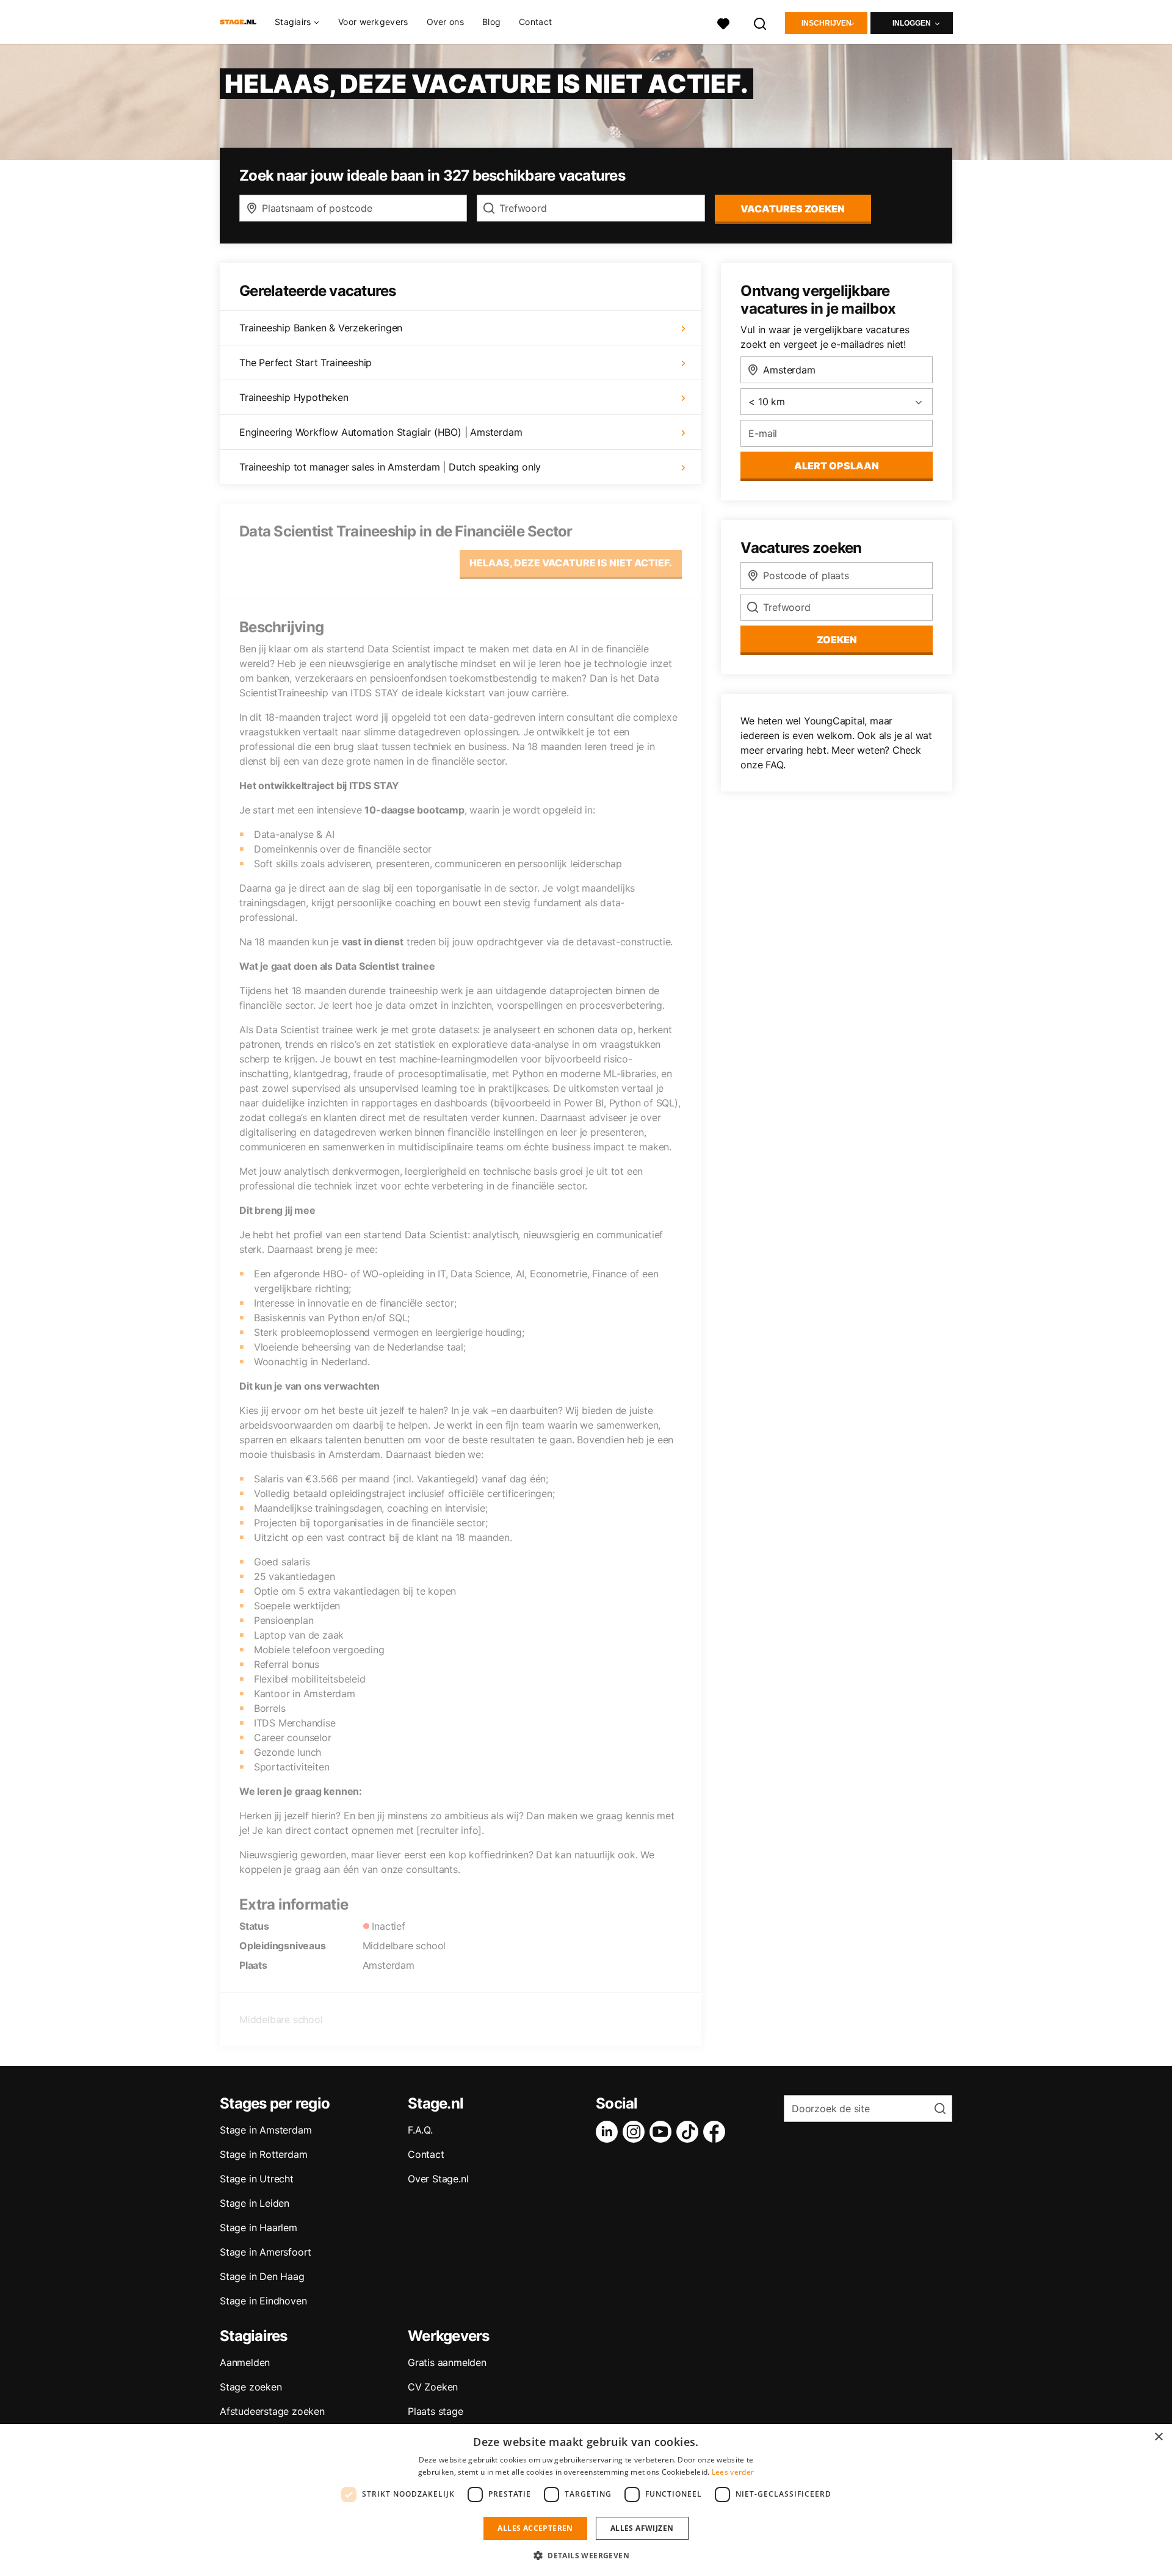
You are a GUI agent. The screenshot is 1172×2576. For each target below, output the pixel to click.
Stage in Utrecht (257, 2179)
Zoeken (837, 640)
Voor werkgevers (373, 22)
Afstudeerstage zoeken (272, 2411)
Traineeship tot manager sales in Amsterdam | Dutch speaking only (390, 467)
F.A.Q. (420, 2130)
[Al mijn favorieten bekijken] (723, 22)
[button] (586, 2555)
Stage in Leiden (255, 2203)
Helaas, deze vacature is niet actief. (571, 563)
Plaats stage (436, 2411)
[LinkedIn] (609, 2132)
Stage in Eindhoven (263, 2301)
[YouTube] (663, 2132)
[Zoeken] (761, 22)
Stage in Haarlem (259, 2228)
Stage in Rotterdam (263, 2154)
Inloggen (912, 23)
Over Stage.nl (438, 2179)
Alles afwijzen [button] (642, 2528)
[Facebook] (717, 2132)
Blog (491, 22)
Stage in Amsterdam (266, 2130)
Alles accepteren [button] (535, 2528)
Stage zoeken (251, 2387)
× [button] (1158, 2437)
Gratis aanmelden (447, 2362)
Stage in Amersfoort (266, 2252)
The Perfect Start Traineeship (306, 363)
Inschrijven (827, 23)
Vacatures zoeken (793, 209)
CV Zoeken (433, 2387)
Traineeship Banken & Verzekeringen (321, 328)
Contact (535, 22)
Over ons (445, 22)
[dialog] (586, 2500)
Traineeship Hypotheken (294, 397)
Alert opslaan (837, 466)
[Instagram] (636, 2132)
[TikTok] (690, 2132)
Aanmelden (245, 2362)
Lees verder (733, 2472)
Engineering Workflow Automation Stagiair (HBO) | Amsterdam (381, 432)
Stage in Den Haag (262, 2276)
